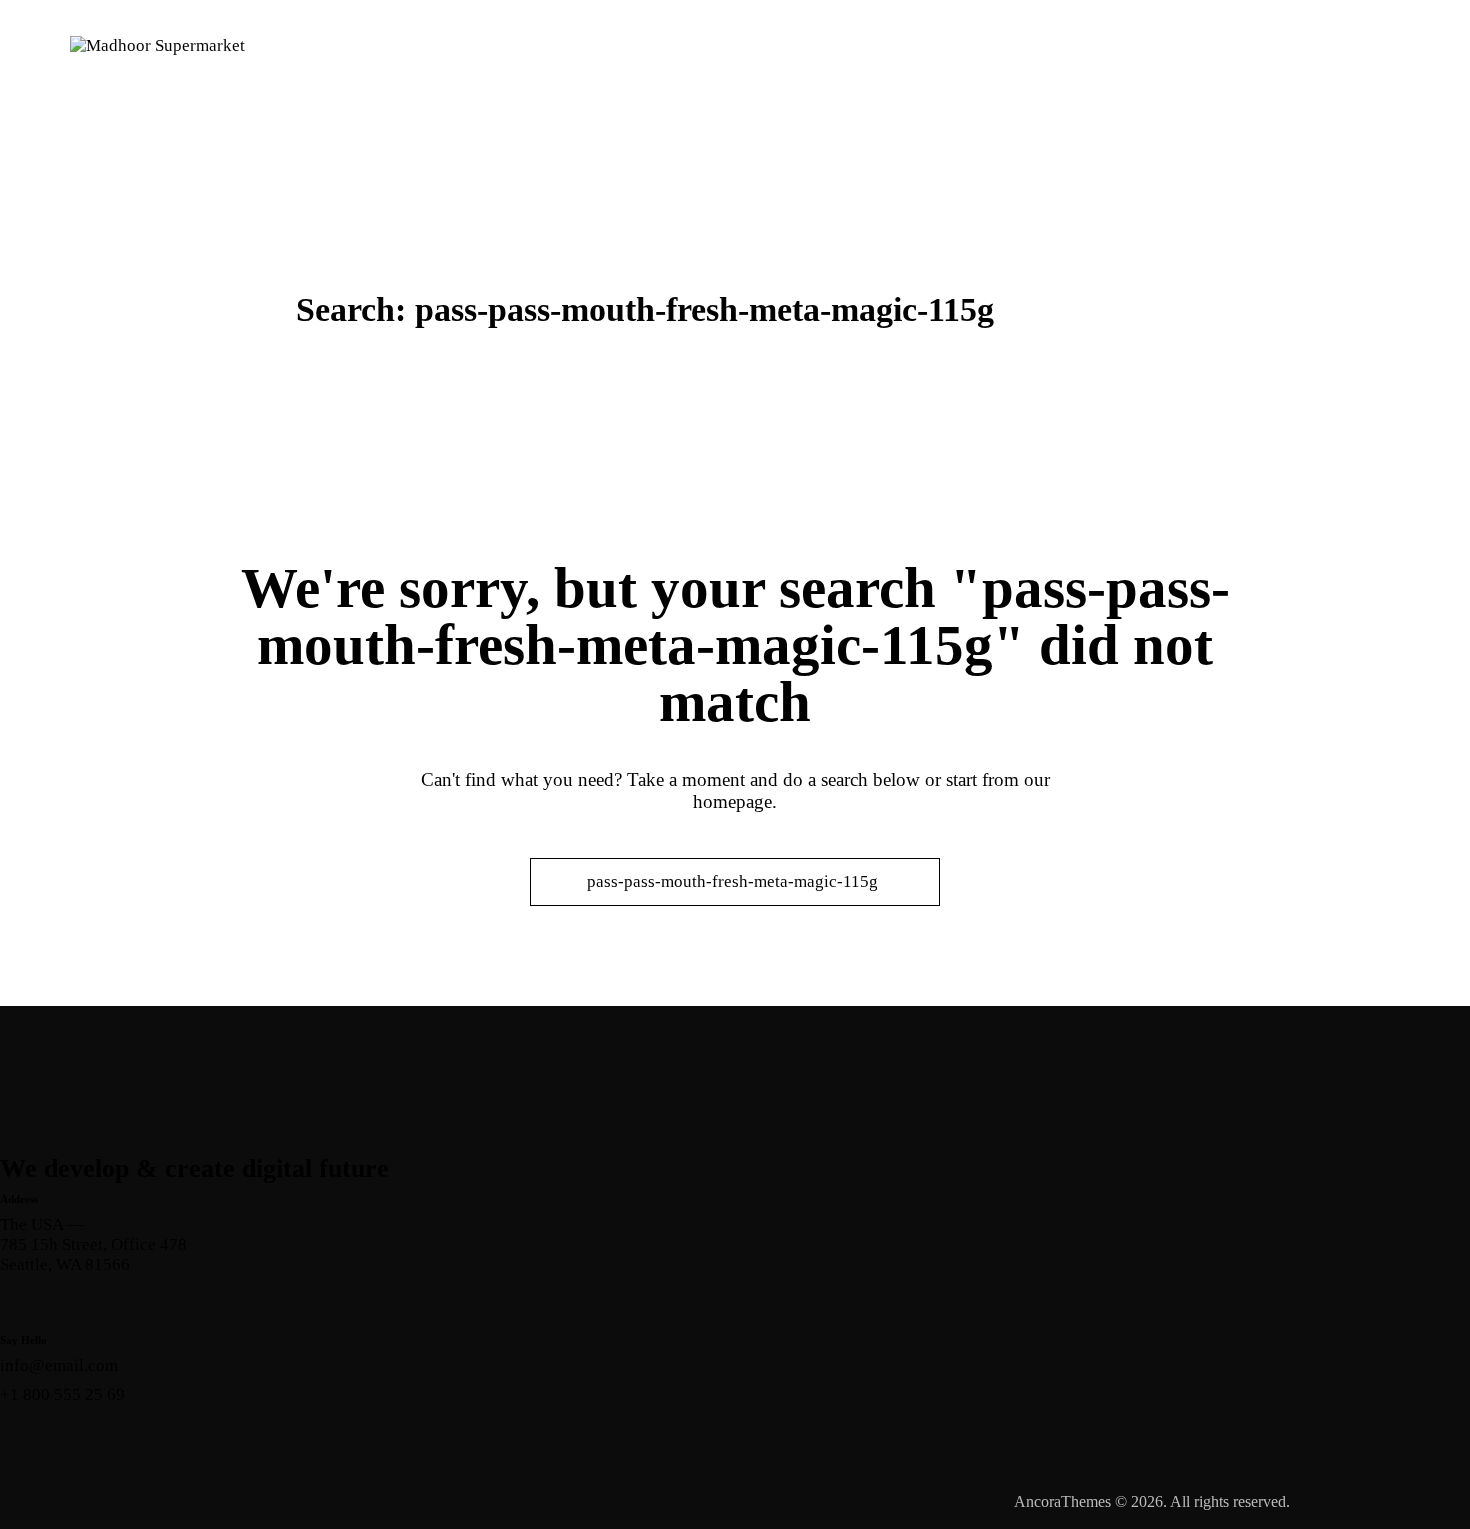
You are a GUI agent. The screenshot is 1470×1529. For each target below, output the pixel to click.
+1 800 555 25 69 (62, 1394)
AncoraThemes (1062, 1501)
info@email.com (59, 1365)
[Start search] (554, 882)
